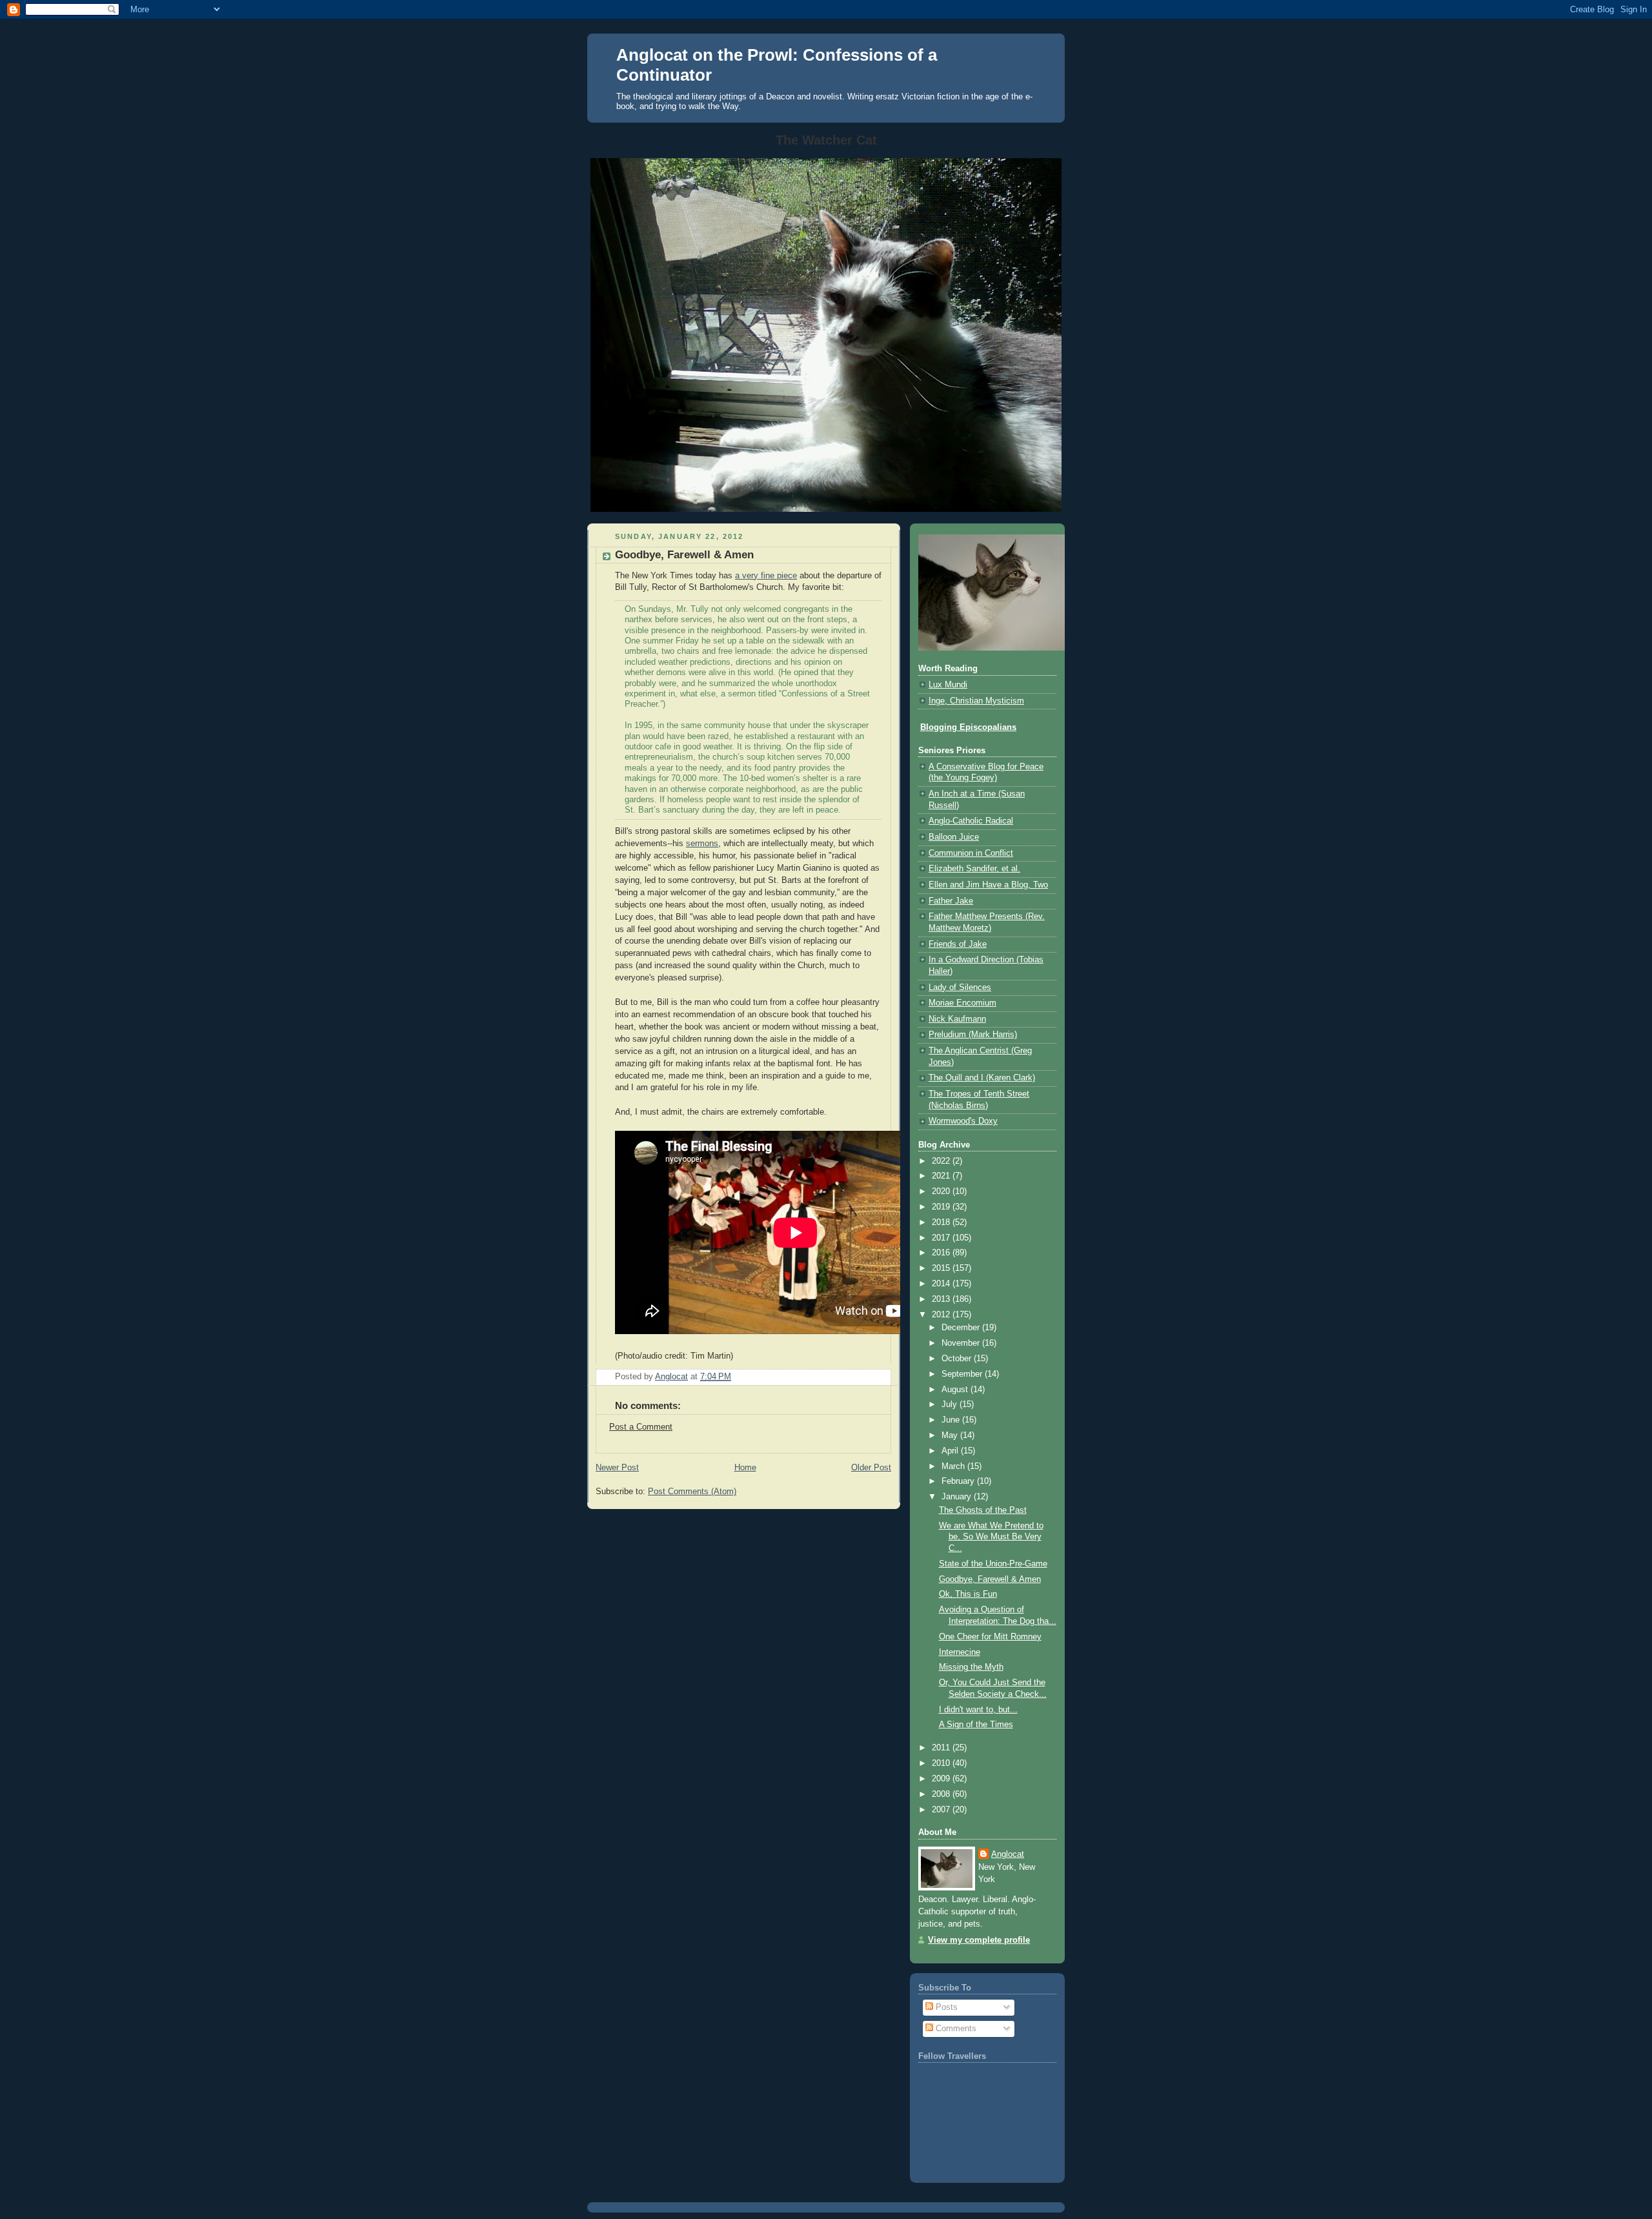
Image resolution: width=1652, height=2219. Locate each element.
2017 (942, 1238)
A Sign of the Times (976, 1725)
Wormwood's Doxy (963, 1121)
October (958, 1359)
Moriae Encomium (962, 1003)
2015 (942, 1268)
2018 (942, 1222)
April (951, 1451)
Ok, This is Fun (968, 1594)
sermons (702, 844)
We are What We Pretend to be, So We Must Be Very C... (991, 1537)
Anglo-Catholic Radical (971, 821)
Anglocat (1008, 1854)
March (954, 1466)
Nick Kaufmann (957, 1019)
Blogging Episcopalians (968, 727)
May (951, 1435)
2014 (942, 1284)
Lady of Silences (960, 988)
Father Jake (951, 901)
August (956, 1390)
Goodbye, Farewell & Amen (990, 1579)
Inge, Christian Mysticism (976, 701)
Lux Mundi (948, 685)
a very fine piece (766, 576)
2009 (942, 1779)
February (959, 1481)
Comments (955, 2029)
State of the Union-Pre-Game (993, 1564)
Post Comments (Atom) (692, 1492)
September (963, 1374)
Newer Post (617, 1468)
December (962, 1328)
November (962, 1343)
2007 (942, 1810)
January (958, 1497)
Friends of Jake (958, 944)
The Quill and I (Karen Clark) (982, 1078)
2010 (942, 1763)
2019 (942, 1207)
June (952, 1420)
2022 (942, 1161)
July (951, 1404)
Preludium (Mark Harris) (973, 1035)
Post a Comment (641, 1427)
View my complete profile (979, 1940)
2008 (942, 1794)
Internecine (960, 1652)
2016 (942, 1253)
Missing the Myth (971, 1667)
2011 (942, 1748)
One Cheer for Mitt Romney (990, 1637)
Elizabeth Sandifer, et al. (974, 869)
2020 (942, 1191)
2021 (942, 1176)
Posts (945, 2007)
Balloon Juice (954, 837)
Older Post (871, 1468)
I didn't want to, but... (978, 1710)
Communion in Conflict (971, 853)
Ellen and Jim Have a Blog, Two (988, 885)
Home (745, 1468)
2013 (942, 1299)
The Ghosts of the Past (983, 1510)
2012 (942, 1315)
